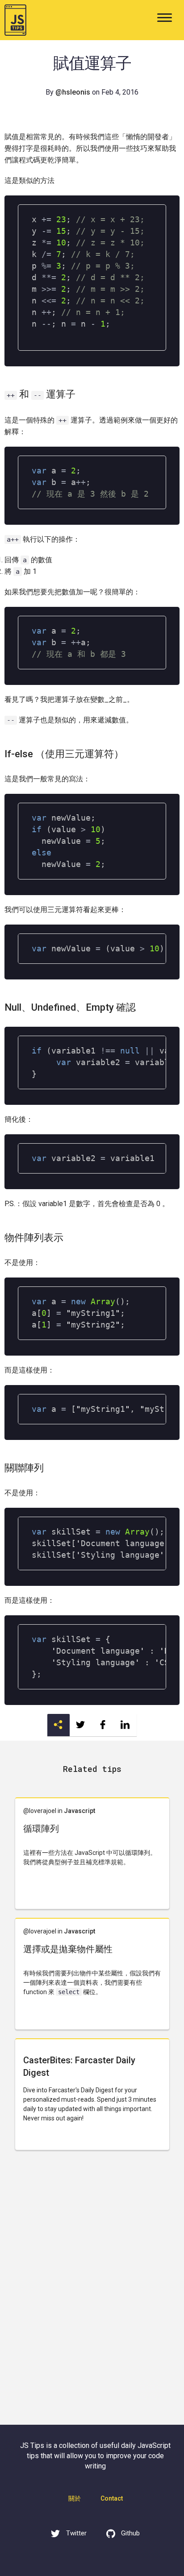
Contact (112, 2498)
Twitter (75, 2533)
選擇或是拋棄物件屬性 (68, 1949)
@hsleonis (73, 92)
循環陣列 (41, 1829)
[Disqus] (92, 2293)
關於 (75, 2498)
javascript (79, 1811)
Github (130, 2533)
